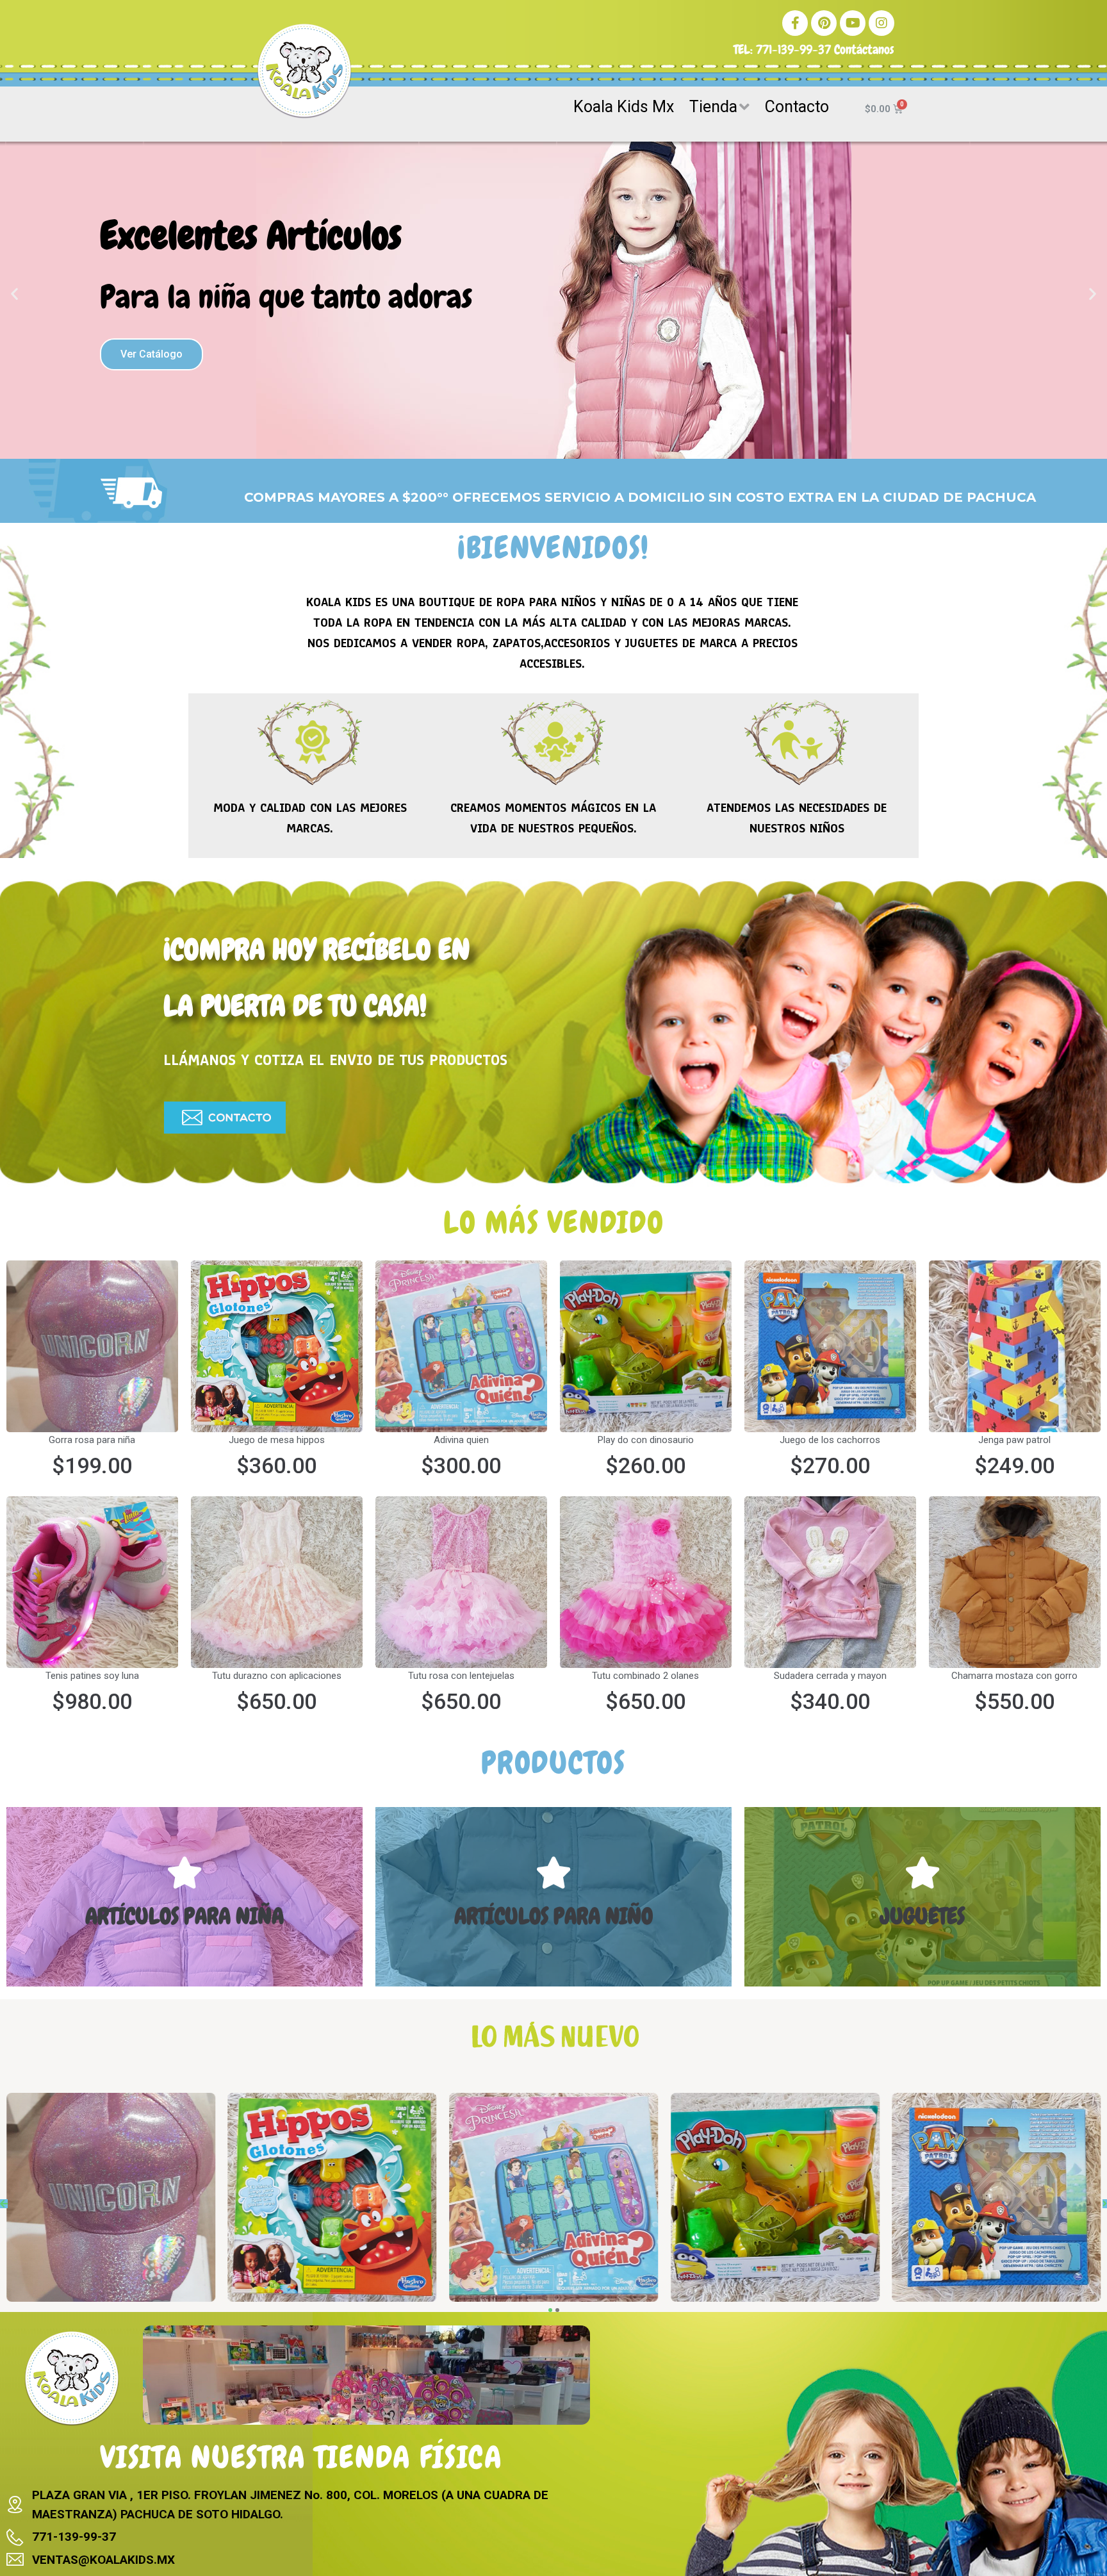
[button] (14, 293)
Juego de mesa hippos (277, 1440)
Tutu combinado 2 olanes (645, 1676)
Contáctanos (864, 49)
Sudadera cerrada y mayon (830, 1676)
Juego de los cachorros (830, 1440)
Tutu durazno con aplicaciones (277, 1676)
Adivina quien (461, 1440)
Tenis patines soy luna (92, 1676)
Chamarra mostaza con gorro (1014, 1676)
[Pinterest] (824, 23)
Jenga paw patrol (1014, 1440)
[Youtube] (853, 23)
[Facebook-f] (795, 23)
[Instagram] (881, 23)
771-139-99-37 (793, 49)
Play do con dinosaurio (646, 1440)
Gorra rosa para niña (92, 1440)
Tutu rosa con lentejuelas (461, 1676)
